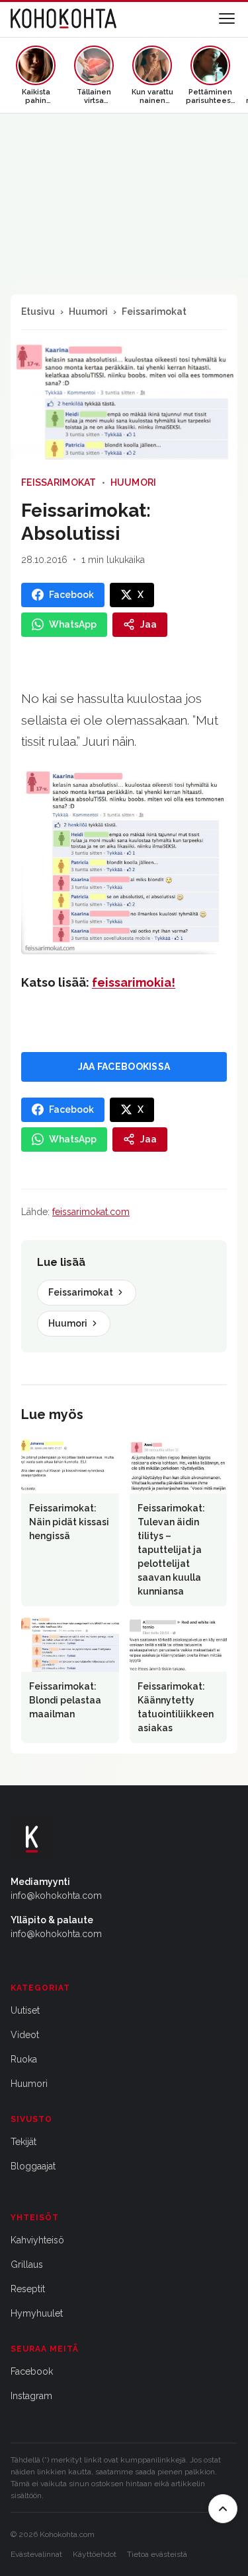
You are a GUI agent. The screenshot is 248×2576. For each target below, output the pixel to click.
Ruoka (24, 2059)
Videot (25, 2035)
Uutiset (25, 2010)
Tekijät (23, 2142)
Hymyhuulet (37, 2313)
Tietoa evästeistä (157, 2554)
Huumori (88, 312)
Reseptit (28, 2289)
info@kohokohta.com (56, 1896)
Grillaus (27, 2264)
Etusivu (38, 312)
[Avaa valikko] (227, 18)
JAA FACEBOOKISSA (124, 1067)
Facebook (32, 2371)
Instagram (31, 2396)
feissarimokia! (134, 982)
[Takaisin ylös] (223, 2509)
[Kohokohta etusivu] (63, 18)
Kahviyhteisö (37, 2240)
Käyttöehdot (95, 2554)
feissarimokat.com (91, 1212)
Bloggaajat (33, 2166)
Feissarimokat (154, 312)
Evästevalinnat (36, 2554)
